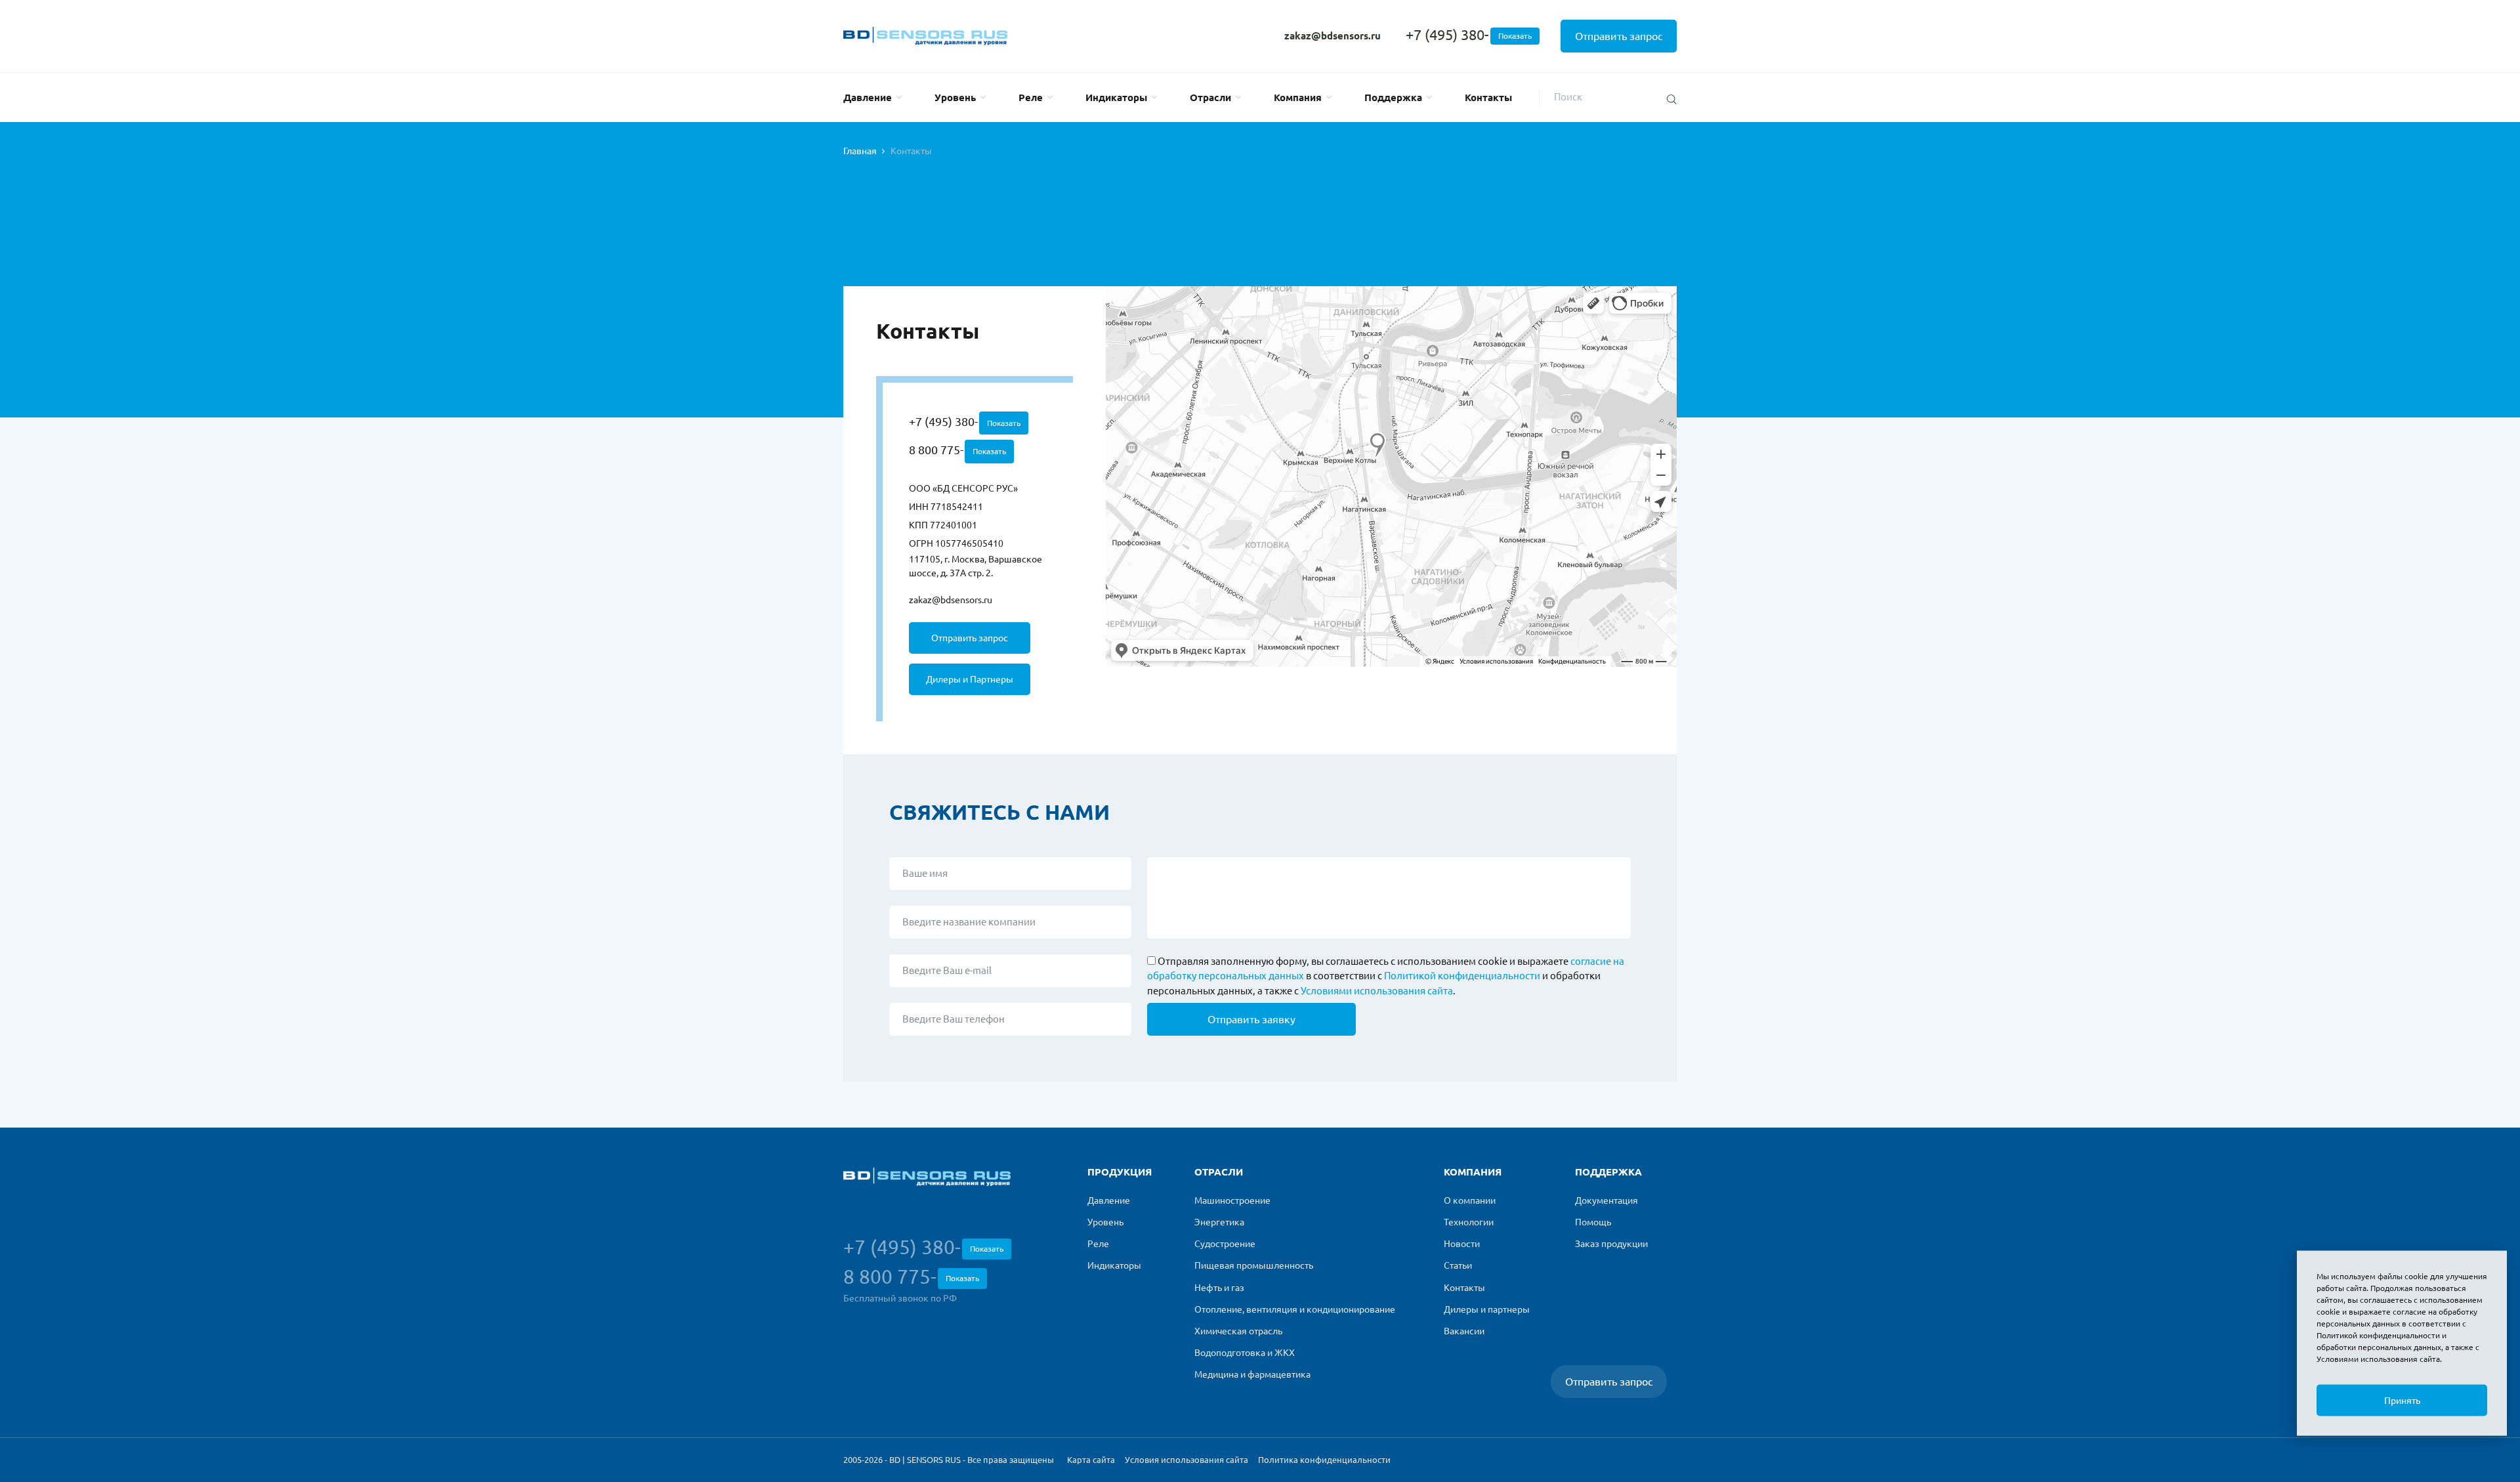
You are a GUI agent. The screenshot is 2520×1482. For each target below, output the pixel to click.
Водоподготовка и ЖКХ (1245, 1353)
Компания (1298, 97)
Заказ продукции (1611, 1244)
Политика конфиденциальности (1324, 1460)
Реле (1031, 97)
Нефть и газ (1219, 1288)
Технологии (1469, 1222)
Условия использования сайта (1186, 1460)
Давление (868, 97)
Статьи (1458, 1265)
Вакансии (1464, 1331)
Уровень (955, 97)
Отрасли (1210, 97)
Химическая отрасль (1238, 1331)
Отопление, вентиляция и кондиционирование (1295, 1309)
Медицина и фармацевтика (1252, 1374)
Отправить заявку (1251, 1019)
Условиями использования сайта (1377, 991)
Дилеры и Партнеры (970, 679)
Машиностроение (1232, 1200)
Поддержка (1393, 97)
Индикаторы (1116, 97)
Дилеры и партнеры (1487, 1309)
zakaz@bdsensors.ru (1333, 36)
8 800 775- (957, 450)
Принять (2402, 1401)
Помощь (1593, 1222)
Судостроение (1225, 1244)
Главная (860, 151)
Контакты (1488, 97)
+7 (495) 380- (1469, 34)
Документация (1606, 1200)
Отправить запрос (1619, 36)
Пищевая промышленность (1254, 1265)
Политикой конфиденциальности (1462, 976)
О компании (1470, 1200)
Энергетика (1219, 1222)
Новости (1462, 1244)
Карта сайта (1091, 1460)
